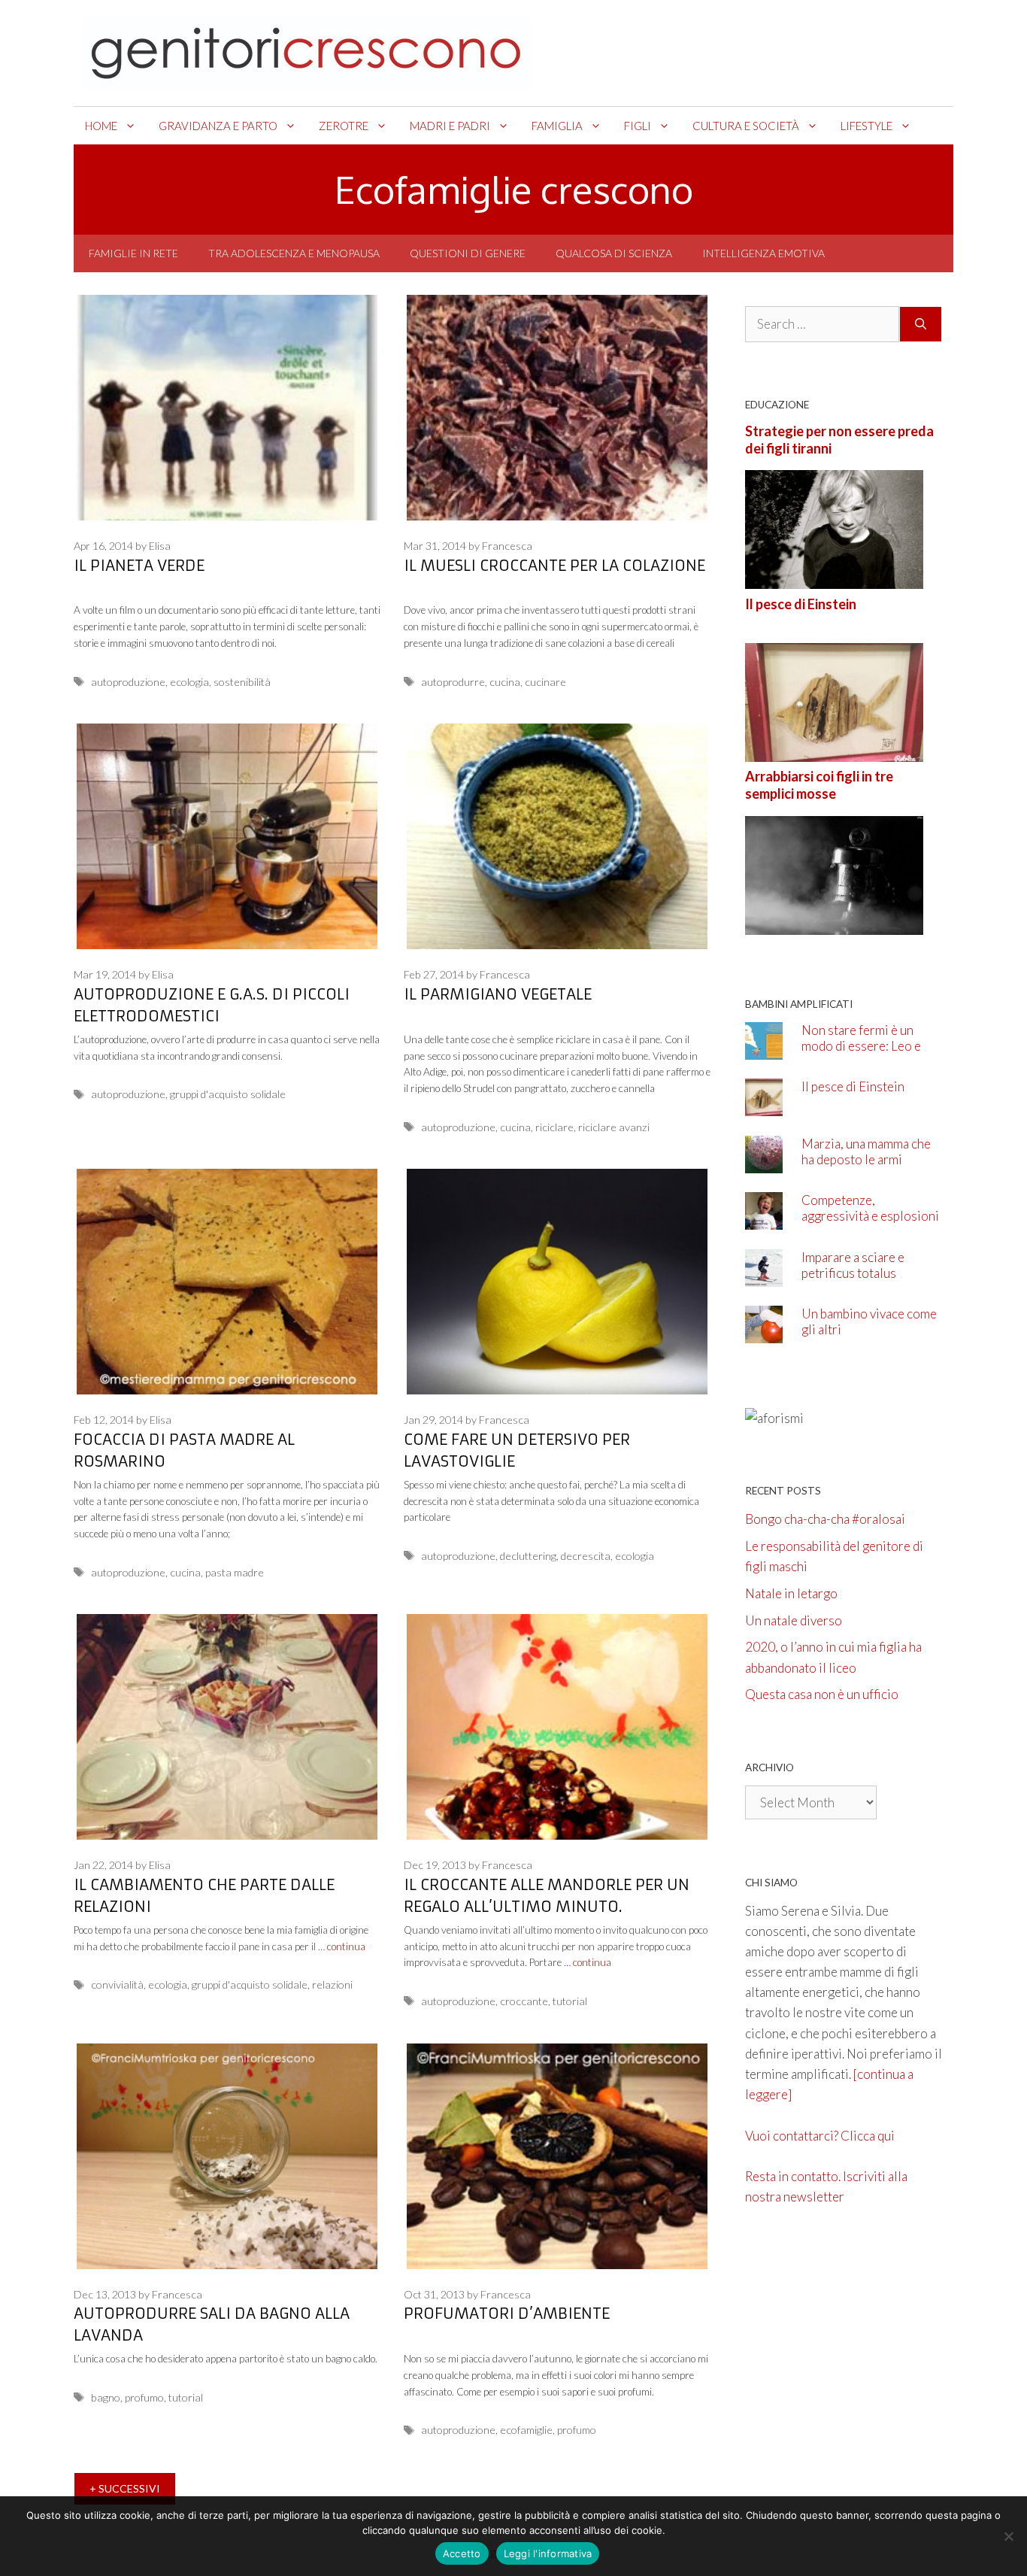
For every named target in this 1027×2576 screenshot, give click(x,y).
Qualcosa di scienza (614, 253)
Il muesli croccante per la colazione (554, 565)
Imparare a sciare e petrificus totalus (853, 1265)
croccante (524, 2001)
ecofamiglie (526, 2430)
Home (101, 126)
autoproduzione (128, 682)
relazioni (332, 1984)
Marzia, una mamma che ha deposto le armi (866, 1151)
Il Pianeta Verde (139, 565)
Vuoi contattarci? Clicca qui (820, 2136)
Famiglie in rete (133, 253)
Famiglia (557, 126)
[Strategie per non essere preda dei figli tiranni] (834, 579)
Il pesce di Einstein (801, 604)
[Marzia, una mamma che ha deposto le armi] (764, 1162)
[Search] (921, 324)
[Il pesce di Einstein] (834, 752)
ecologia (189, 682)
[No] (1008, 2536)
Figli (638, 126)
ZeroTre (344, 126)
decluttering (528, 1556)
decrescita (586, 1556)
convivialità (117, 1984)
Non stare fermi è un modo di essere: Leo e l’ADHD (861, 1046)
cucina (505, 682)
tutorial (570, 2001)
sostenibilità (242, 682)
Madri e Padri (450, 126)
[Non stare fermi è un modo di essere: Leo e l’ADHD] (764, 1049)
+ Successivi (125, 2488)
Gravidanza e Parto (218, 126)
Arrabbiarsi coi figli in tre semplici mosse (819, 785)
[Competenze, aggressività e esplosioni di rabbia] (764, 1220)
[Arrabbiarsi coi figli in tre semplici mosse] (834, 924)
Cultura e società (746, 126)
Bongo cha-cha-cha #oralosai (825, 1519)
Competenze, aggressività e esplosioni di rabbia (870, 1216)
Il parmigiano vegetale (498, 994)
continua (346, 1946)
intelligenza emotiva (763, 253)
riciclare (554, 1127)
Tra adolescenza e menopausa (294, 253)
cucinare (545, 682)
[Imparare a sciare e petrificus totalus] (764, 1276)
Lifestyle (866, 126)
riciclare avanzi (614, 1127)
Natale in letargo (791, 1593)
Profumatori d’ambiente (507, 2313)
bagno (106, 2397)
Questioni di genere (468, 253)
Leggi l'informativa (548, 2553)
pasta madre (235, 1572)
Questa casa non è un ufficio (822, 1694)
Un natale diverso (794, 1620)
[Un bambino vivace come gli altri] (764, 1333)
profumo (144, 2397)
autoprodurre (453, 682)
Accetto (462, 2553)
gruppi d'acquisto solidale (228, 1094)
